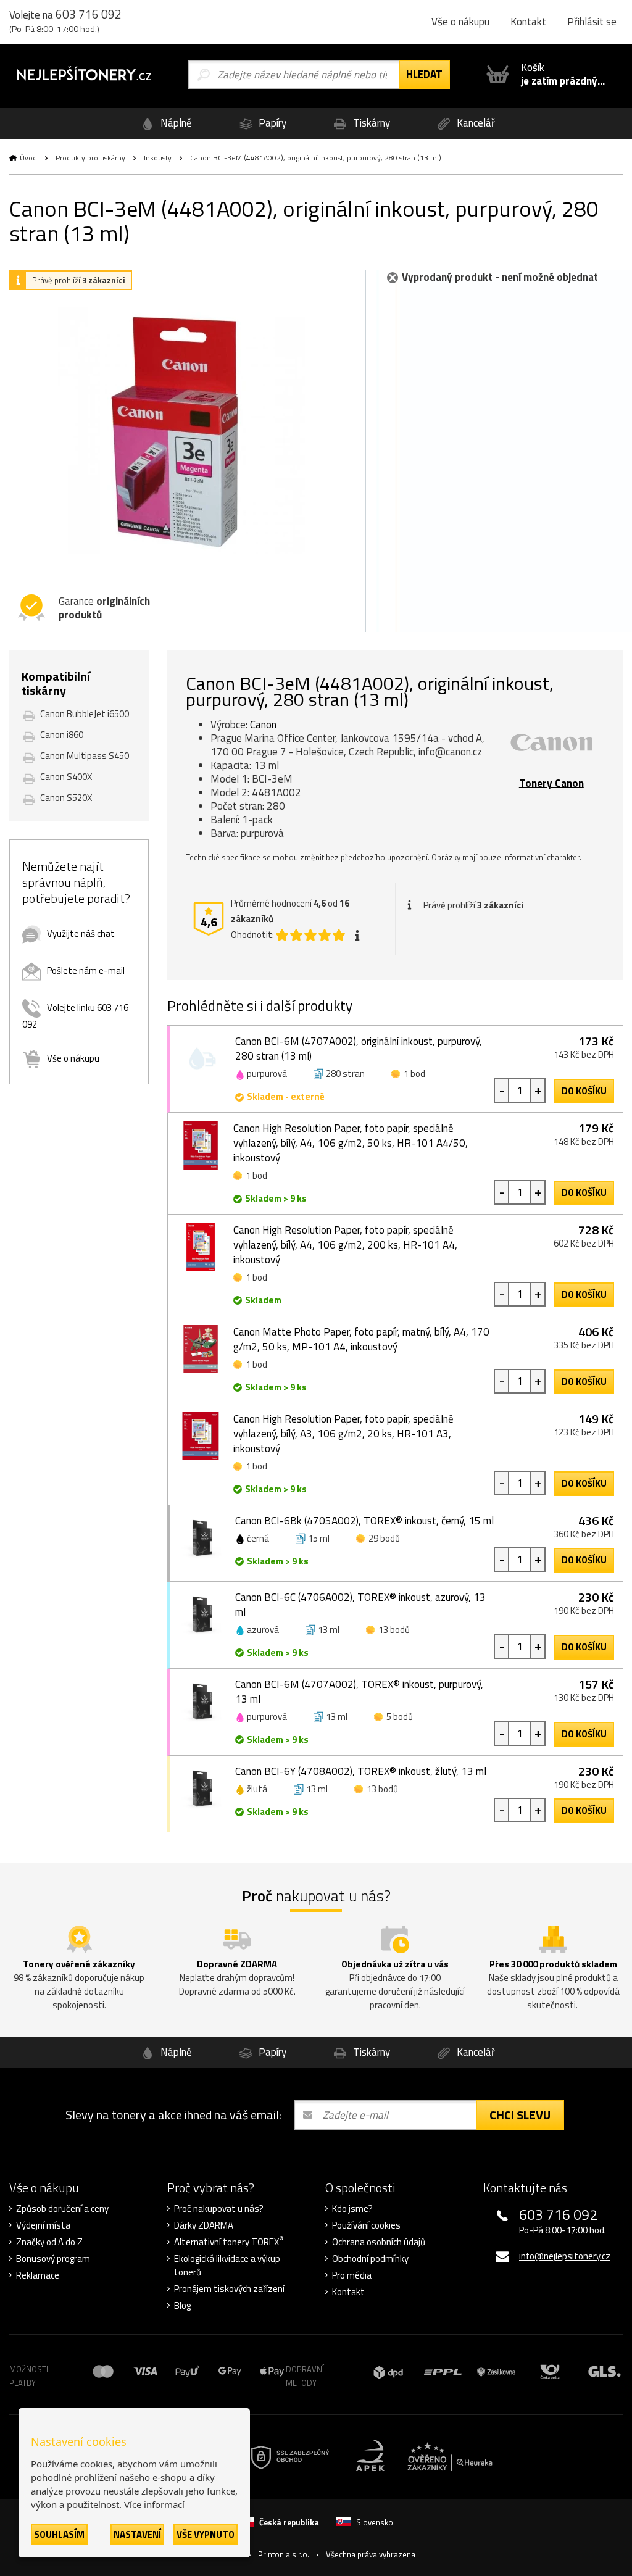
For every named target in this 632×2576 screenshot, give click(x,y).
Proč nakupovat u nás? (219, 2209)
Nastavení (137, 2534)
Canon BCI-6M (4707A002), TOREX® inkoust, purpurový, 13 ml (359, 1692)
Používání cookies (366, 2225)
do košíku (584, 1091)
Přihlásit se (592, 22)
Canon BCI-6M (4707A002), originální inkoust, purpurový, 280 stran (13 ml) (359, 1049)
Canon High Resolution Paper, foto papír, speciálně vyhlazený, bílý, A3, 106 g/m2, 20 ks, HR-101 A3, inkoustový (343, 1434)
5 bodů (400, 1717)
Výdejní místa (43, 2225)
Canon (263, 725)
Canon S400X (66, 777)
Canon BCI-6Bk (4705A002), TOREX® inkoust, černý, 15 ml (364, 1521)
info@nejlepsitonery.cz (565, 2256)
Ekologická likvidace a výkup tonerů (227, 2266)
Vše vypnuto (206, 2534)
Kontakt (528, 22)
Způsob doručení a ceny (62, 2209)
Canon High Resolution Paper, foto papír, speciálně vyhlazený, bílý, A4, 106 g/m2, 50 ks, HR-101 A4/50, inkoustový (351, 1143)
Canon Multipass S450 (85, 756)
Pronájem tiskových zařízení (229, 2289)
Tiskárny (370, 123)
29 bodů (384, 1538)
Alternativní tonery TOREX (229, 2242)
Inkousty (158, 158)
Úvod (28, 158)
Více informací (154, 2504)
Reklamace (38, 2275)
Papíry (271, 123)
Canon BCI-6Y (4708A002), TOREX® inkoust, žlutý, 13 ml (361, 1771)
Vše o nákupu (460, 22)
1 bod (414, 1074)
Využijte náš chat (81, 933)
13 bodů (394, 1630)
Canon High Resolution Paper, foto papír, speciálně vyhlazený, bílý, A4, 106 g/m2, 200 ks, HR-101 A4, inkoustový (345, 1245)
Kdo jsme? (352, 2209)
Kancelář (475, 123)
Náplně (175, 123)
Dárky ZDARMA (204, 2225)
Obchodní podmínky (370, 2259)
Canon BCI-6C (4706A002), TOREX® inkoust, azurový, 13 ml (360, 1605)
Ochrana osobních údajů (379, 2242)
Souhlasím (59, 2534)
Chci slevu (520, 2115)
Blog (182, 2306)
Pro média (352, 2275)
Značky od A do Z (49, 2242)
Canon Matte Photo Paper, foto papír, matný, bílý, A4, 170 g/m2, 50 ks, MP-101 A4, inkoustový (361, 1339)
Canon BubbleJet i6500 (85, 714)
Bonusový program (53, 2259)
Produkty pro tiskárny (90, 158)
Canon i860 (62, 735)
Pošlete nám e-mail (86, 970)
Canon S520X (66, 798)
